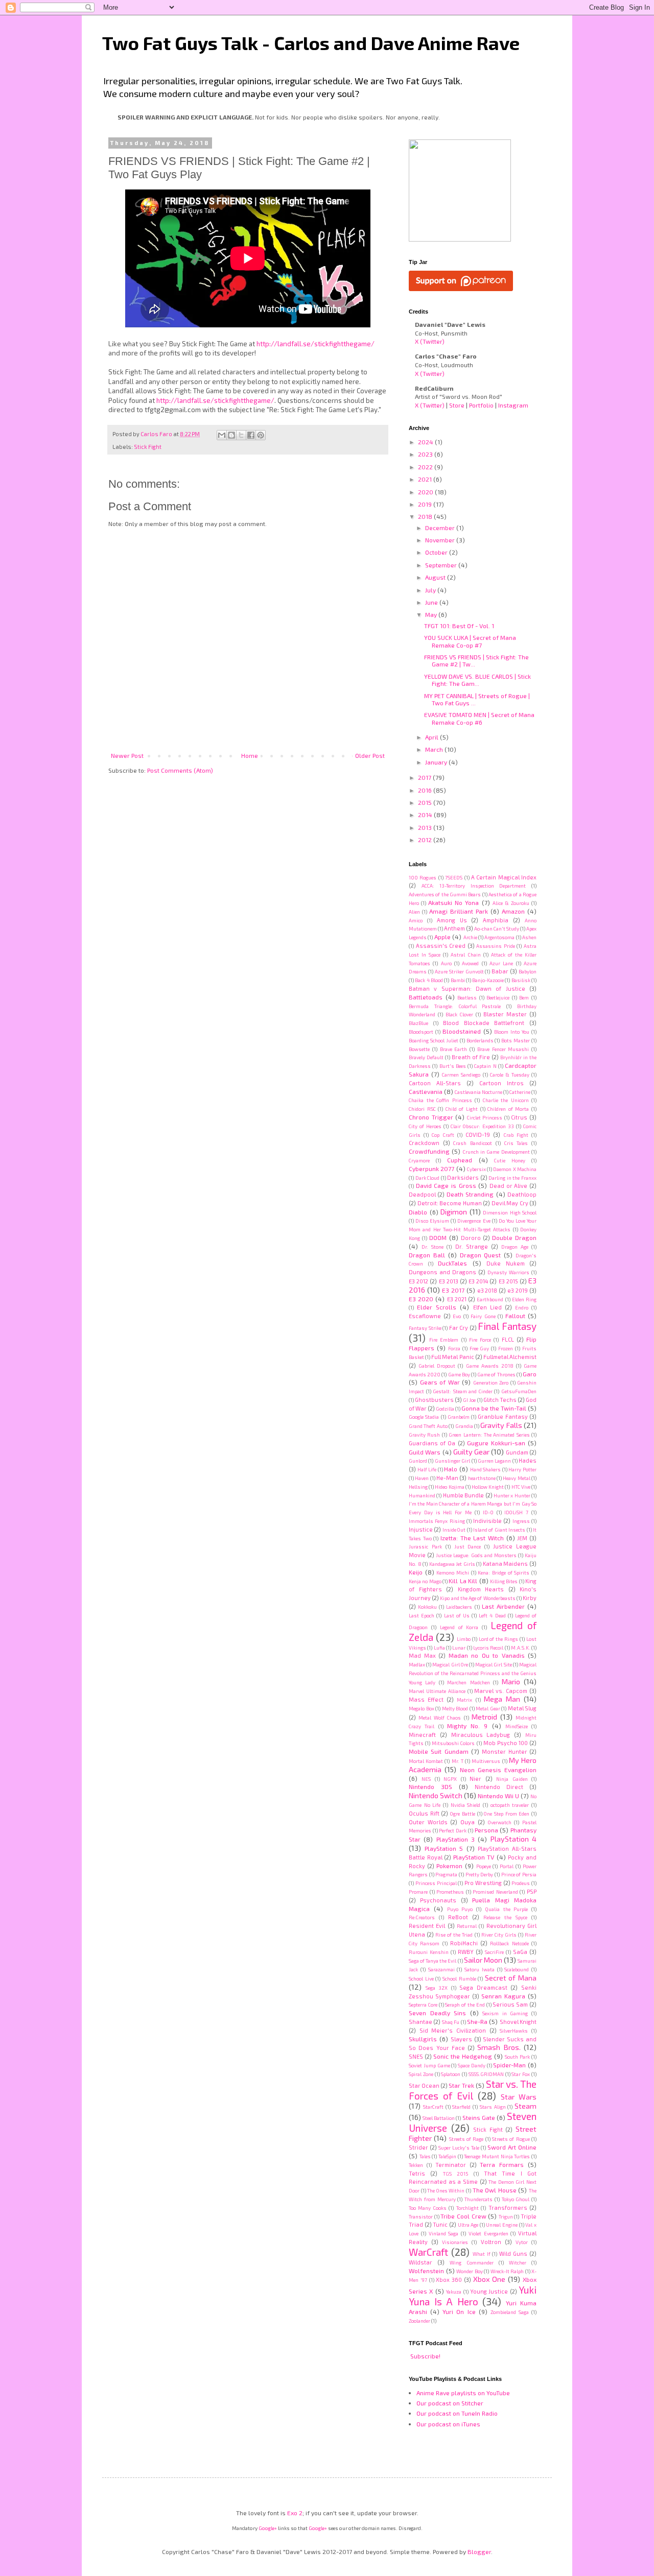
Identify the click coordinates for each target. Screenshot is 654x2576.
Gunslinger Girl (452, 1461)
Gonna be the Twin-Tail (494, 1408)
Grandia (464, 1426)
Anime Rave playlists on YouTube (463, 2393)
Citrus (519, 1117)
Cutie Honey (510, 1160)
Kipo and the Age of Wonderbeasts (477, 1598)
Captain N (485, 1066)
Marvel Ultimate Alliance (437, 1691)
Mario (511, 1681)
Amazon (513, 911)
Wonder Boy (470, 2271)
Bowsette (419, 1049)
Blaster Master (505, 1014)
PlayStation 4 (513, 1839)
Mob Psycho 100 (506, 1743)
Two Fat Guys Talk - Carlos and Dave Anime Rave (311, 43)
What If (482, 2254)
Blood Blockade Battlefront (484, 1023)
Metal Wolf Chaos (440, 1718)
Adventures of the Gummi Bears (445, 894)
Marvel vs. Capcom (501, 1691)
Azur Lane (501, 963)
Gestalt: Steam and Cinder (463, 1391)
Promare (418, 1892)
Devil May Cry (510, 1203)
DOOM (438, 1237)
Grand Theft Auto (428, 1426)
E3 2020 (421, 1299)
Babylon (528, 971)
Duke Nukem (506, 1263)
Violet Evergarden (488, 2233)
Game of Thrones (496, 1374)
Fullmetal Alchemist (510, 1357)
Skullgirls (423, 2039)
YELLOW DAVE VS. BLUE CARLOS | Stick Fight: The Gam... (477, 680)
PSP (532, 1891)
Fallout (515, 1316)
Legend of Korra (459, 1627)
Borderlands (480, 1040)
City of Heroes (425, 1126)
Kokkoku (427, 1607)
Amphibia (496, 920)
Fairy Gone (483, 1316)
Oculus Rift (424, 1813)
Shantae (421, 2022)
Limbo (464, 1639)
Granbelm (459, 1417)
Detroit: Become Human (450, 1203)
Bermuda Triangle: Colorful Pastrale (455, 1006)
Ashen (529, 937)
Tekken (416, 2165)
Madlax (417, 1664)
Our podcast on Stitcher (450, 2403)
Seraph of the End (465, 2005)
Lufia (439, 1648)
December (441, 528)
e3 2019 (518, 1290)
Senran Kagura (503, 1996)
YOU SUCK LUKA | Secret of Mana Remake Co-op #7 (470, 641)
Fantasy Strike (425, 1328)
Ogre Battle (463, 1814)
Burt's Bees (453, 1066)
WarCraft (428, 2252)
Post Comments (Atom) (180, 770)
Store (457, 405)
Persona (486, 1830)
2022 (426, 467)
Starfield (461, 2107)
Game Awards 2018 (490, 1366)
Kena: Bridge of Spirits (504, 1572)
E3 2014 (478, 1281)
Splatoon (451, 2074)
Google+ (268, 2528)
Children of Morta (508, 1109)
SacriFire (494, 1952)
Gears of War (440, 1382)
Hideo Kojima (449, 1487)
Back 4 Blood (429, 980)
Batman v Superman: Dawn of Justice (467, 988)
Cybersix (476, 1169)
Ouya (468, 1822)
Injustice (421, 1529)
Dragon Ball (427, 1255)
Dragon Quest (481, 1255)
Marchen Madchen (468, 1682)
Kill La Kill (463, 1581)
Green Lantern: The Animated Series (489, 1435)
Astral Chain (465, 955)
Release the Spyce (505, 1917)
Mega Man (502, 1699)
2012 (426, 840)
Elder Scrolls (437, 1307)
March (435, 749)
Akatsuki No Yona (453, 902)
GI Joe (469, 1400)
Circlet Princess (485, 1117)
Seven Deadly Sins (437, 2013)
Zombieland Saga (510, 2312)
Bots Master (516, 1040)
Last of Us (457, 1615)
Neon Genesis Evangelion (498, 1770)
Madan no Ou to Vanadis (487, 1655)
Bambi (458, 980)
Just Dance (468, 1546)
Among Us (452, 920)
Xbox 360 (449, 2280)
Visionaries (455, 2242)
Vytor (522, 2242)
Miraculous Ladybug (481, 1735)
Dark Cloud (428, 1178)
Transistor (421, 2216)
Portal (507, 1866)
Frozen (506, 1348)
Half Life (427, 1469)
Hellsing (418, 1487)
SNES (416, 2056)
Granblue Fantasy (503, 1416)
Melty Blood (455, 1708)
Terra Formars (502, 2164)
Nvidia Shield (466, 1805)
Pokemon (449, 1866)
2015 (426, 802)
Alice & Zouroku (511, 903)
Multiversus (486, 1761)
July (431, 590)
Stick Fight (148, 447)
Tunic (440, 2224)
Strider (418, 2147)
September (442, 565)
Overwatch (500, 1822)
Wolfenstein (426, 2271)
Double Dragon (514, 1237)
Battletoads (426, 997)
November (441, 540)
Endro (522, 1307)
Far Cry (459, 1328)
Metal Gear (488, 1708)
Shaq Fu (451, 2022)
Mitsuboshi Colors (453, 1743)
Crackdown (424, 1143)
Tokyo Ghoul (516, 2199)
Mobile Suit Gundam (439, 1751)
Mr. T (458, 1761)
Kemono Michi (453, 1572)
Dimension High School (510, 1212)
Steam (525, 2106)
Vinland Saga (444, 2233)
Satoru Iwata (480, 1969)
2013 (426, 827)
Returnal (467, 1926)
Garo (530, 1374)
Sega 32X (437, 1988)
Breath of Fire (471, 1057)
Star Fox (521, 2074)
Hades (528, 1460)
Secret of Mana (511, 1978)
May (432, 614)
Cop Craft (443, 1135)
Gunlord (418, 1461)
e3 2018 (487, 1290)
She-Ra (477, 2021)
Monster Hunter (504, 1751)
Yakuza (454, 2292)
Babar (500, 971)
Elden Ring (524, 1299)
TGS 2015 (456, 2174)
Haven (422, 1478)
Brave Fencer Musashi (503, 1049)
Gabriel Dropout (437, 1366)
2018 (426, 516)
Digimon (454, 1212)
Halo (451, 1469)
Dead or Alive (508, 1186)
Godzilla (445, 1409)
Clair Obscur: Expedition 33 (482, 1126)
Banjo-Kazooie (488, 980)
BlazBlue (418, 1023)
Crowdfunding (429, 1151)
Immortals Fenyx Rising (437, 1521)
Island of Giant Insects (499, 1530)
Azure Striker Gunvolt (459, 971)
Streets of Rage (466, 2139)
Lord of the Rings (499, 1639)
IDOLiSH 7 (516, 1512)
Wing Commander (471, 2262)
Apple (442, 937)
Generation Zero (491, 1382)
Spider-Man (509, 2065)
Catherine (520, 1092)
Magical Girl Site (493, 1664)
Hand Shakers (486, 1469)
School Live (421, 1978)
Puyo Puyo (460, 1909)
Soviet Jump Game (429, 2065)
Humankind (422, 1495)
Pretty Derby (480, 1874)
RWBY (466, 1952)
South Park (517, 2057)
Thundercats (478, 2199)
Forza (454, 1348)
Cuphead (460, 1160)
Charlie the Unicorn (506, 1100)
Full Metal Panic (452, 1357)
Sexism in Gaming (505, 2013)
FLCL (508, 1339)
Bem (524, 997)
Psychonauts (438, 1900)
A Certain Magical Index (504, 877)
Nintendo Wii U (498, 1796)
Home (250, 755)
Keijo (416, 1572)
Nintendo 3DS (430, 1786)
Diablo (418, 1212)
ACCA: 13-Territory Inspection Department (474, 886)
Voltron (491, 2242)
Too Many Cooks (428, 2208)
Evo (457, 1316)
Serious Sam (510, 2004)
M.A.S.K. (521, 1648)
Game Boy (459, 1374)
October (437, 552)
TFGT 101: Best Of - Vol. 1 (459, 626)
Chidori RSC (422, 1109)
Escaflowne (425, 1316)
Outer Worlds (428, 1822)
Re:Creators (422, 1917)
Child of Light (462, 1109)
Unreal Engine (502, 2225)
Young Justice (489, 2291)
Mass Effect (426, 1699)
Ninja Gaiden (512, 1779)
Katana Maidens (506, 1564)
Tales (425, 2156)
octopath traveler (510, 1805)
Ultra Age (468, 2225)
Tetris (417, 2173)
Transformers (508, 2208)
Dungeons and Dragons (442, 1272)
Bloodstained (462, 1031)
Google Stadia (424, 1417)
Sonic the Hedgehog (463, 2056)
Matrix (464, 1700)
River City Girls (499, 1935)
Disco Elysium (432, 1221)
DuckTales (452, 1263)
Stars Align (493, 2107)
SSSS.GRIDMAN (486, 2074)
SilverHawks (514, 2031)
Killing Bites (504, 1581)
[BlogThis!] (231, 435)
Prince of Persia (519, 1874)
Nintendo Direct (499, 1787)
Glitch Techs (500, 1400)
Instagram (513, 405)
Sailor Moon (483, 1960)
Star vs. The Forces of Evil (473, 2090)
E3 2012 (418, 1281)
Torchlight (468, 2208)
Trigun (506, 2216)
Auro (446, 963)
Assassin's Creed (441, 946)
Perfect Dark (453, 1830)
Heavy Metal (516, 1478)
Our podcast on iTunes (448, 2424)
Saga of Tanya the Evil (433, 1961)
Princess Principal (436, 1883)
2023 (426, 454)
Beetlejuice (498, 997)
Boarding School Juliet (434, 1040)
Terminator (451, 2165)
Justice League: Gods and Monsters (476, 1555)
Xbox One (489, 2279)
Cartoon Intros (501, 1083)
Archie (470, 937)
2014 (426, 815)
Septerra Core (423, 2005)
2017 (425, 777)
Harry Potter (522, 1469)
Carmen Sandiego (461, 1075)
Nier (475, 1779)
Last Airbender (503, 1606)
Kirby (530, 1598)
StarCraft (433, 2107)
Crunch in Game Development (496, 1152)
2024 (426, 442)
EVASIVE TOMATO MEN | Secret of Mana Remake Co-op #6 (479, 718)
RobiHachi (464, 1943)
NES (426, 1779)
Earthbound (490, 1299)
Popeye (484, 1866)
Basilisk (521, 980)
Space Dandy (472, 2065)
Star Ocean (424, 2085)
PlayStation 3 (456, 1839)
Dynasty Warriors (508, 1272)
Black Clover (459, 1014)
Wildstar (421, 2262)
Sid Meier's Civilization (453, 2030)
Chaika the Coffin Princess (440, 1100)
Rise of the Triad (454, 1935)
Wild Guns (513, 2253)
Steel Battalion (439, 2118)
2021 (426, 479)
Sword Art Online (512, 2147)
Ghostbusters (434, 1400)
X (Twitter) (430, 341)
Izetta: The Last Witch (472, 1538)
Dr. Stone (433, 1247)
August (436, 577)
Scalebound (517, 1969)
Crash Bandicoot (473, 1143)
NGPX (450, 1779)
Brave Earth (454, 1049)
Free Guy (480, 1348)
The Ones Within (446, 2190)
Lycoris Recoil (488, 1648)
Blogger (479, 2551)
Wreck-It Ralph (507, 2271)
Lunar (459, 1648)
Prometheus (450, 1892)
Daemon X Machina (515, 1169)
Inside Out (454, 1530)
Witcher (518, 2262)
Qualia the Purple (507, 1909)
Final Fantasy (507, 1326)
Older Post (370, 755)
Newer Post (127, 755)
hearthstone (482, 1478)
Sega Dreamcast (483, 1987)
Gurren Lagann (494, 1461)
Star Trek (461, 2085)
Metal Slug (522, 1708)
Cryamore (419, 1160)
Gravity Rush (424, 1435)
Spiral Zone (421, 2074)
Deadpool (422, 1194)
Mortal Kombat (426, 1761)
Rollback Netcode (509, 1943)
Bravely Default (426, 1057)
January (437, 762)
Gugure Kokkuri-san (496, 1443)
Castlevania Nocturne (478, 1092)
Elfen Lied (487, 1307)
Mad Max (422, 1655)
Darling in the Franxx (512, 1178)
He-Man (447, 1478)
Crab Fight (516, 1135)
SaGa (520, 1952)
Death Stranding (470, 1194)
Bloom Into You (512, 1032)
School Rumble (459, 1978)
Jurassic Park (425, 1546)
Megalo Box (422, 1708)
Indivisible (487, 1521)
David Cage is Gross (446, 1185)
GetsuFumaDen (519, 1391)
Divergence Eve (474, 1221)
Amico (416, 920)
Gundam (517, 1452)
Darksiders (463, 1177)
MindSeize (517, 1726)
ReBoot (458, 1917)
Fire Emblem (444, 1340)
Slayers (461, 2039)
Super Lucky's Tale (459, 2148)
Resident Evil (427, 1926)
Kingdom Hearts (481, 1589)
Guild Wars (425, 1452)
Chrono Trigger (431, 1117)
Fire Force (480, 1340)
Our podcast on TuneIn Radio (457, 2413)
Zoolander (419, 2321)
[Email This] (222, 435)
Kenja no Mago (425, 1581)
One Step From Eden (507, 1814)
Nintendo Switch (436, 1795)
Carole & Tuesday (510, 1075)
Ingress (521, 1521)
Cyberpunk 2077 (431, 1168)
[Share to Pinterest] (261, 435)
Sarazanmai (441, 1969)
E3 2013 (449, 1281)
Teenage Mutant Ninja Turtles (497, 2156)
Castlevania (426, 1091)
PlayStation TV (474, 1857)
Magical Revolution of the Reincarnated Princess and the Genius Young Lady (473, 1673)
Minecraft (422, 1735)
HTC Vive (521, 1487)
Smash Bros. (499, 2047)
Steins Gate (479, 2117)
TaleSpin (447, 2156)
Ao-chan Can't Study (497, 928)
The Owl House (495, 2190)
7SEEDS (454, 877)
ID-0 (488, 1512)
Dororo (471, 1238)
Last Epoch (422, 1615)
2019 (426, 504)
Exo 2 (295, 2513)
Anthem (454, 928)
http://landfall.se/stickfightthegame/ (316, 344)
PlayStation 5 (444, 1848)
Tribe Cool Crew (463, 2216)
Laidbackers (459, 1607)
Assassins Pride (496, 946)
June (432, 602)
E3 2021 (457, 1299)
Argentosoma (499, 937)
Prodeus (521, 1883)
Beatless (467, 997)
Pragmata (446, 1874)
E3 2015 (508, 1281)
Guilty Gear (471, 1452)
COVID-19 (478, 1135)
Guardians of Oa (432, 1443)
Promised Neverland (495, 1892)
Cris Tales (516, 1143)
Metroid (484, 1717)
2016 (426, 790)
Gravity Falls (501, 1425)
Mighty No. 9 (468, 1726)
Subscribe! (425, 2356)
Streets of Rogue (511, 2139)
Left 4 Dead (492, 1615)
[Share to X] (241, 435)
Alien (414, 912)
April (433, 737)
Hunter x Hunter (512, 1495)
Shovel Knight (518, 2022)
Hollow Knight (488, 1487)
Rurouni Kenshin (429, 1952)
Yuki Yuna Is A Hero (473, 2296)
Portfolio (481, 405)
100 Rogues (423, 877)
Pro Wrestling (483, 1883)
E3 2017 (453, 1290)
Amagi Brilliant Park (459, 911)
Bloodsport (421, 1032)
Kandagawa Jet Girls (452, 1564)
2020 (426, 492)
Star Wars (519, 2097)
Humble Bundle (463, 1495)
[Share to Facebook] (251, 435)
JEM (522, 1538)
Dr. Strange (472, 1246)
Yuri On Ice (459, 2311)
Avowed (470, 963)
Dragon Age (515, 1247)
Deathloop (522, 1194)
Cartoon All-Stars (435, 1083)
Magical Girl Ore (450, 1664)
